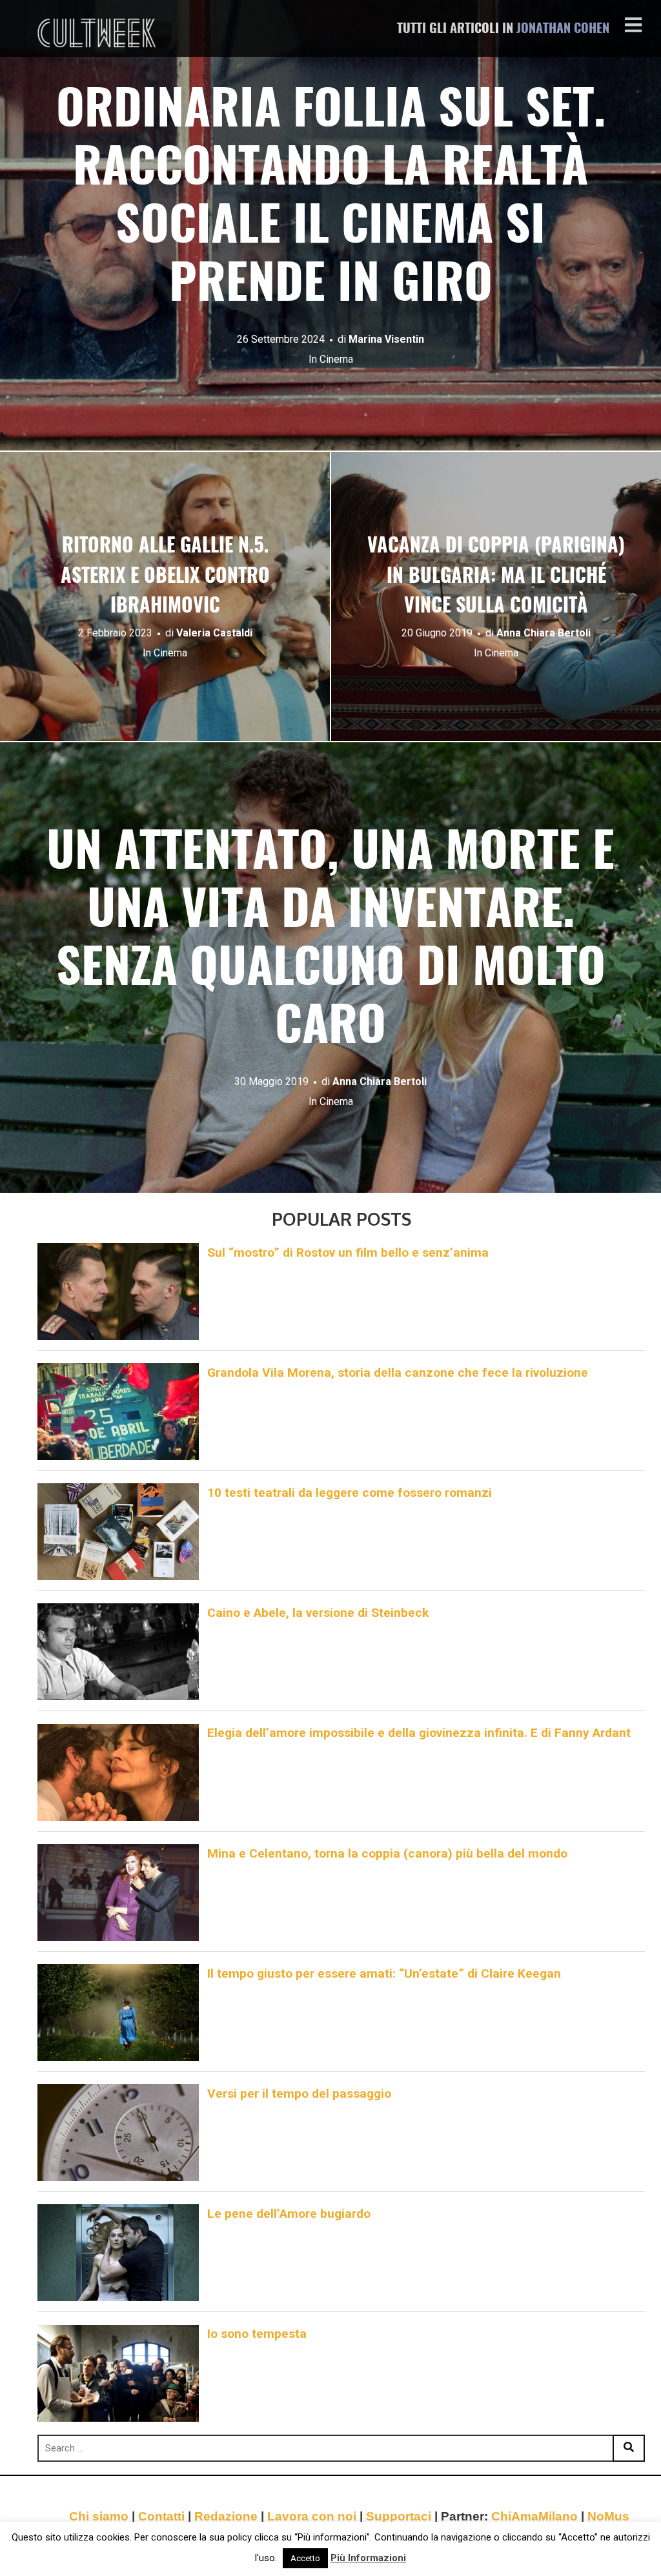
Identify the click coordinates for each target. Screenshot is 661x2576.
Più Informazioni (368, 2558)
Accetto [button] (305, 2558)
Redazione (226, 2516)
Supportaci (399, 2516)
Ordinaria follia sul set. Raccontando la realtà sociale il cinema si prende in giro (331, 199)
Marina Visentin (386, 339)
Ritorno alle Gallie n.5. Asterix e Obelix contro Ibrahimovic (165, 577)
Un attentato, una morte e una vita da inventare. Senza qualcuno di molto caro (330, 941)
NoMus (608, 2516)
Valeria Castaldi (214, 632)
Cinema (336, 359)
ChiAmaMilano (534, 2516)
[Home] (98, 33)
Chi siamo (99, 2516)
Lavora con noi (312, 2516)
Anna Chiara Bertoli (544, 632)
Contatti (161, 2516)
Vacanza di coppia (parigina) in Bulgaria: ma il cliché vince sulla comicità (496, 577)
